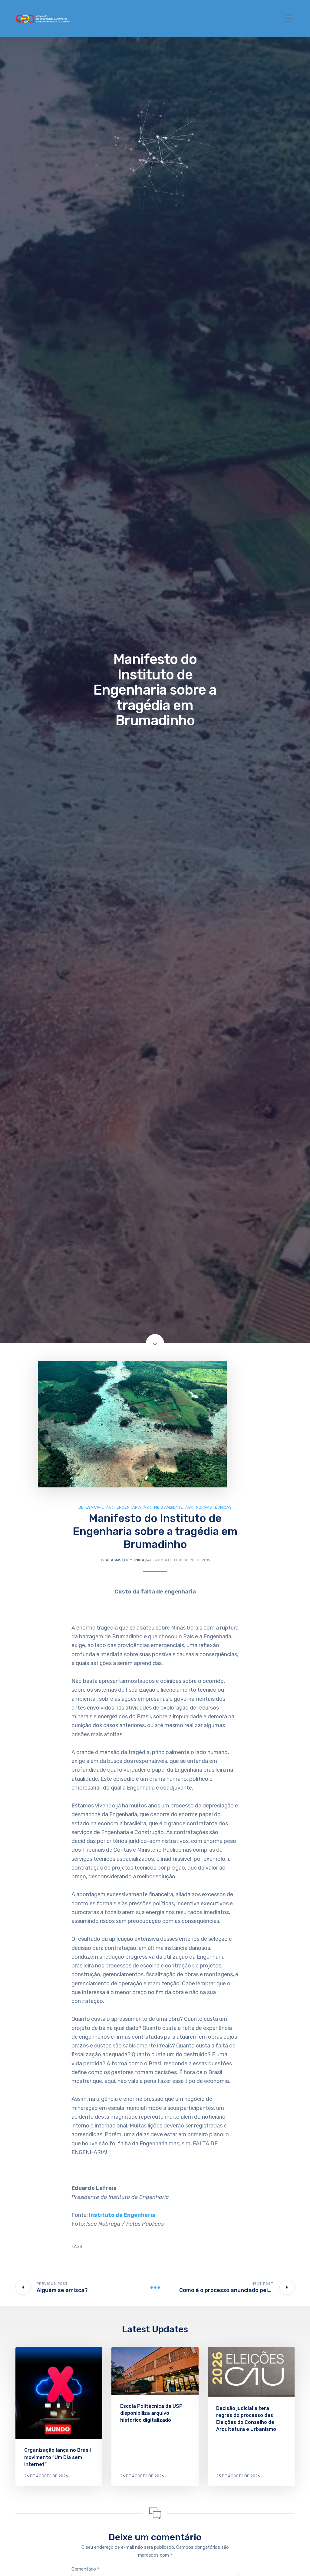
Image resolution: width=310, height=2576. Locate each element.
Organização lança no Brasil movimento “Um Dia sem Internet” (58, 2457)
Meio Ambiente (168, 1507)
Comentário (85, 2569)
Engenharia (129, 1507)
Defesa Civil (91, 1507)
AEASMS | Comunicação (129, 1560)
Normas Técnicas (214, 1507)
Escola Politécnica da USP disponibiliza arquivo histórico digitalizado (151, 2413)
